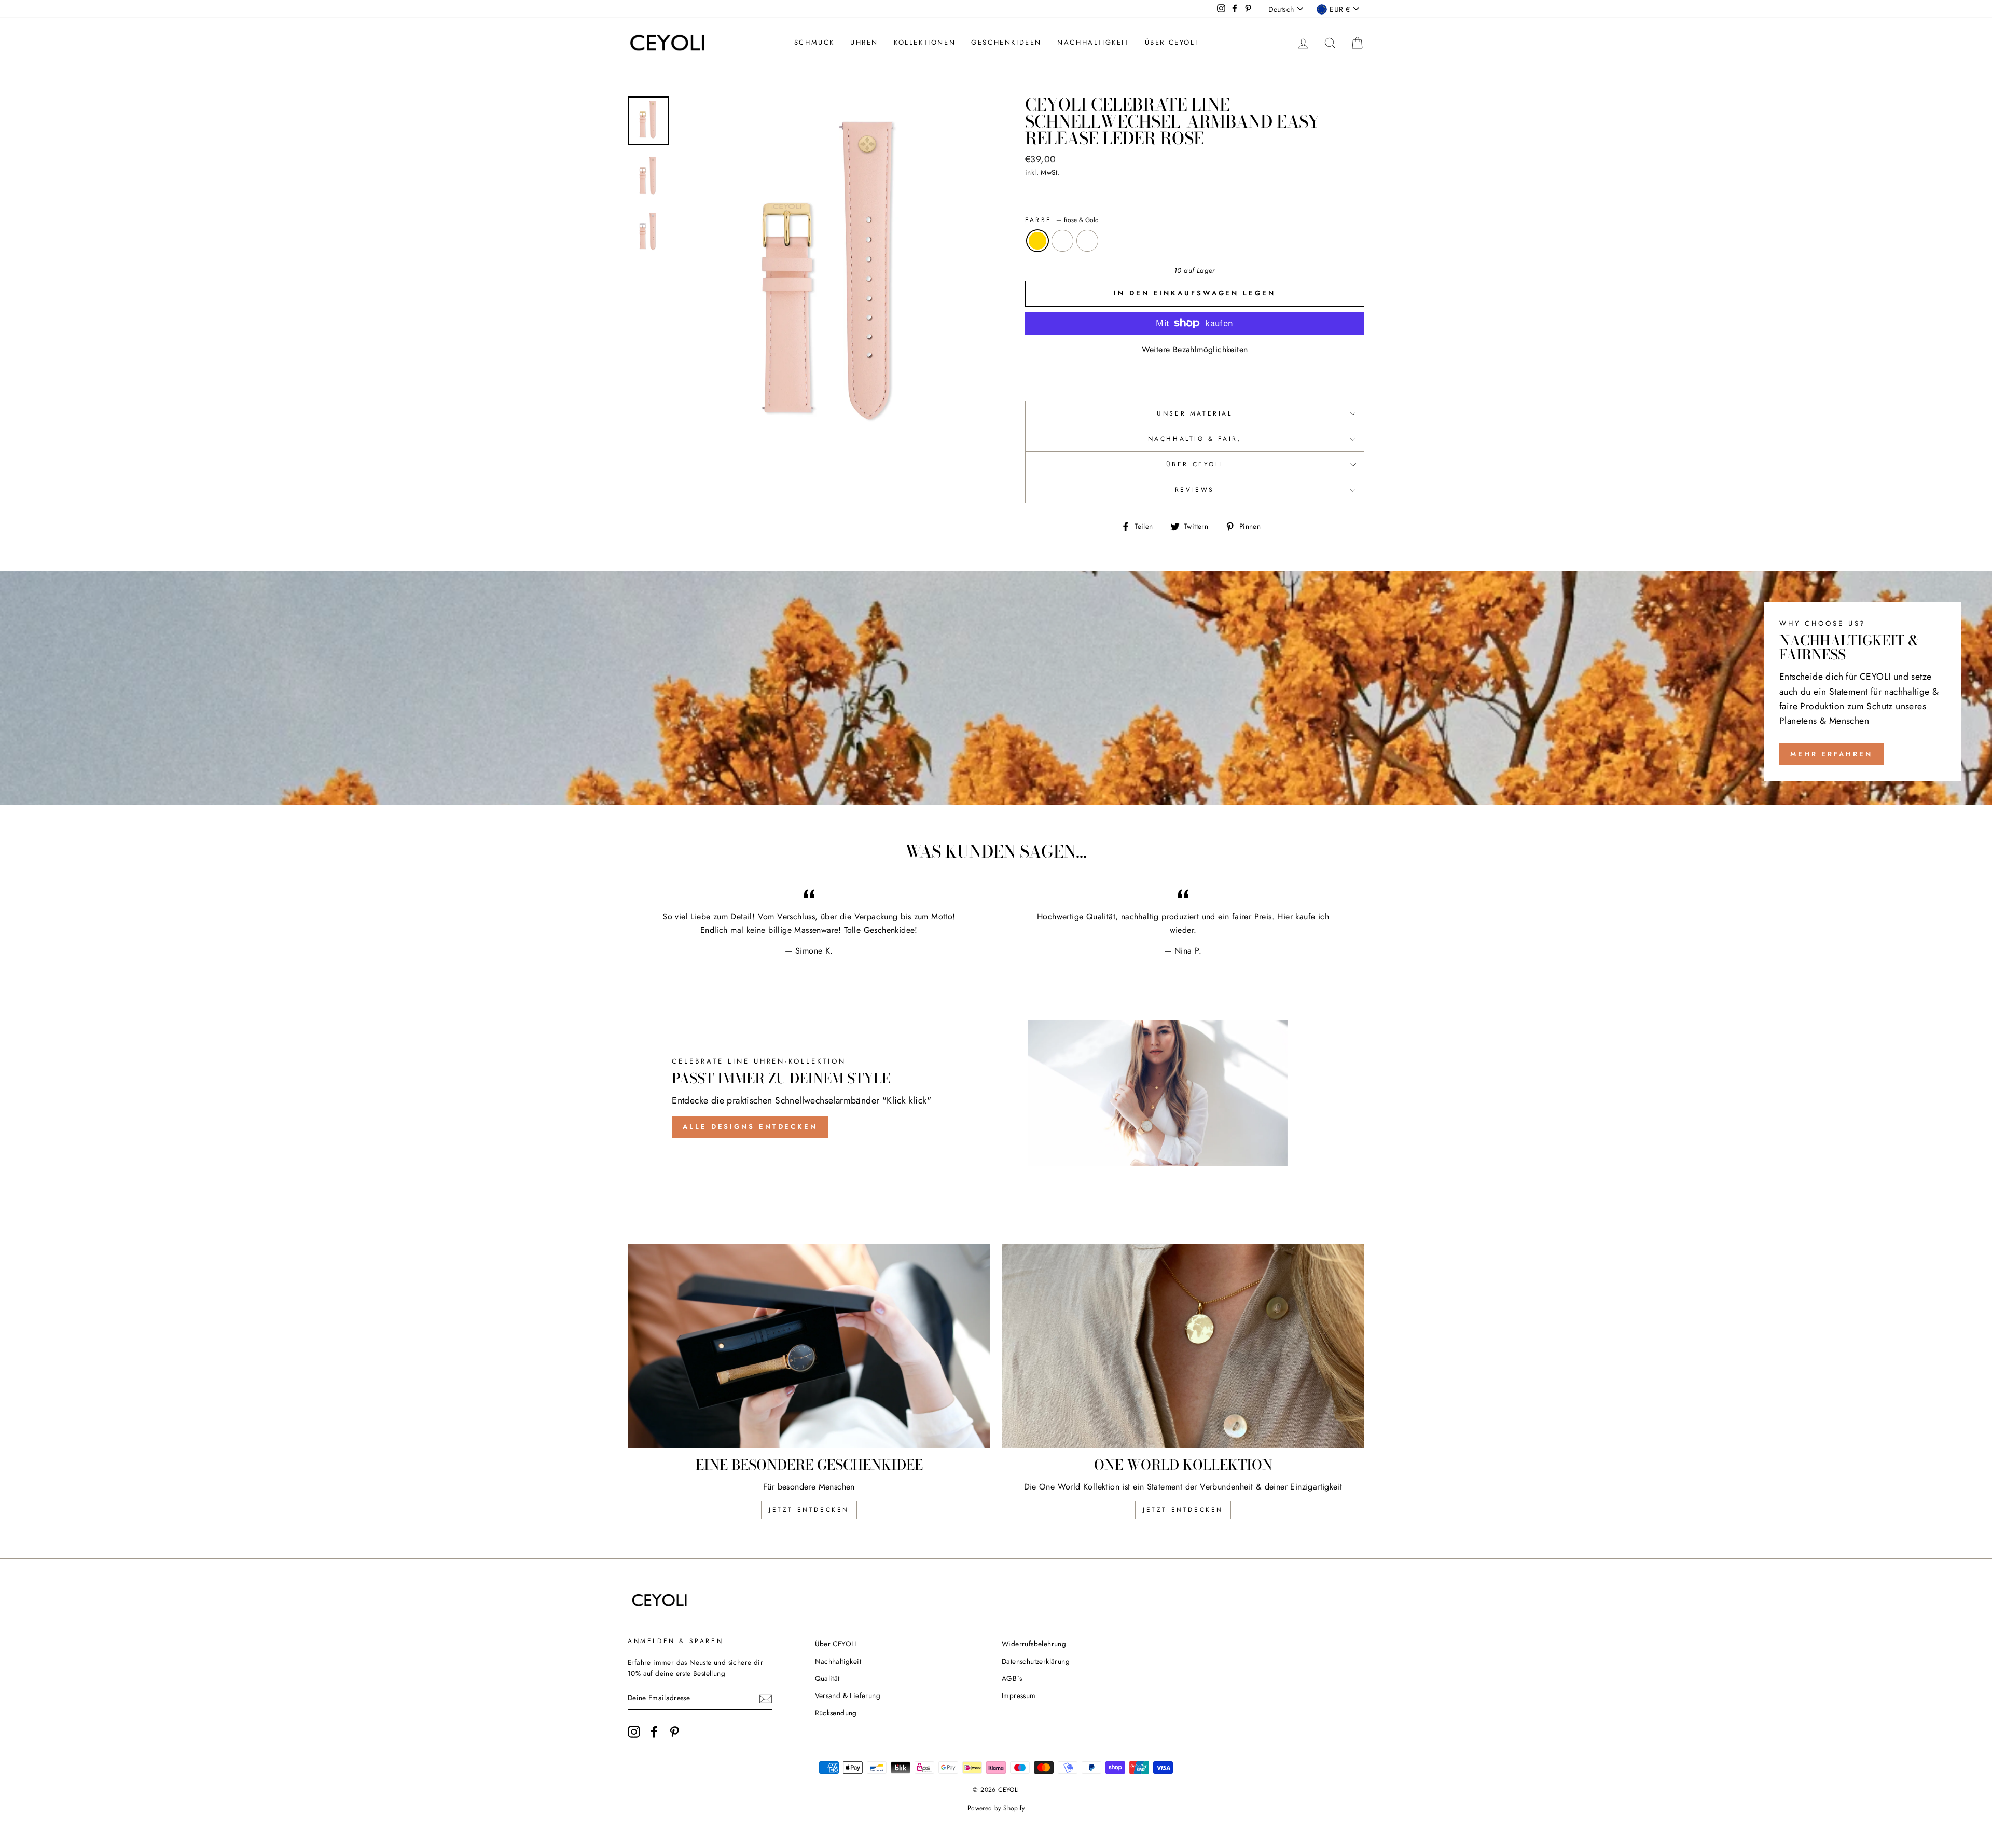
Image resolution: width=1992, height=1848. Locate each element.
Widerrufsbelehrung (1034, 1644)
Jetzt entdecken (809, 1510)
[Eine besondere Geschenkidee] (809, 1346)
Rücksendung (836, 1713)
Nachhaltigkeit (1093, 42)
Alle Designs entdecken (750, 1127)
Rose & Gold (1037, 241)
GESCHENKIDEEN (1006, 42)
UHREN (864, 42)
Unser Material (1194, 413)
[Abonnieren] (766, 1699)
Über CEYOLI (1172, 42)
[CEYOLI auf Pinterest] (674, 1732)
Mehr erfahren (1831, 754)
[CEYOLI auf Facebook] (654, 1732)
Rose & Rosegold (1062, 241)
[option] (834, 279)
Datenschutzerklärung (1036, 1661)
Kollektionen (925, 42)
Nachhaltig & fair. (1195, 439)
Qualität (827, 1678)
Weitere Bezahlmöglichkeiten (1195, 349)
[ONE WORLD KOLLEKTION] (1183, 1346)
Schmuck (814, 42)
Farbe (1062, 220)
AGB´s (1012, 1678)
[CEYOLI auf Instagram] (634, 1732)
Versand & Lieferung (848, 1695)
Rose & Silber (1087, 241)
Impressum (1019, 1695)
